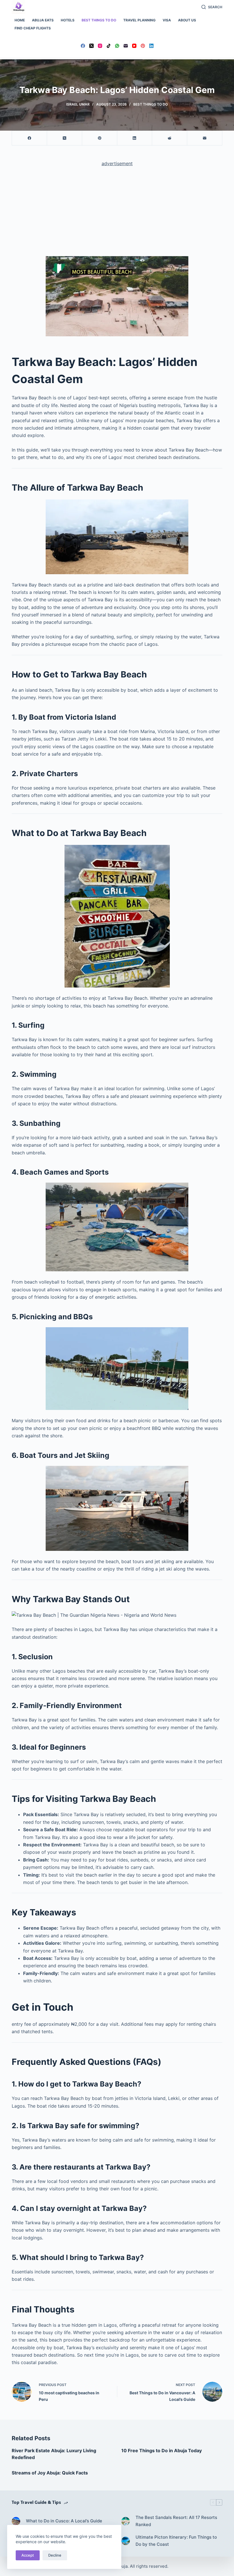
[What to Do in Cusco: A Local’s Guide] (16, 2521)
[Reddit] (170, 138)
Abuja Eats (43, 20)
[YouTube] (134, 46)
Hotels (68, 20)
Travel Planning (139, 20)
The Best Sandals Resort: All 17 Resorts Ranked (176, 2521)
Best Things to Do (99, 20)
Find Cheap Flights (33, 28)
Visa (167, 20)
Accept (28, 2555)
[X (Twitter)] (91, 46)
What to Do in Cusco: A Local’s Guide (64, 2521)
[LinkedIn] (151, 46)
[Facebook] (83, 46)
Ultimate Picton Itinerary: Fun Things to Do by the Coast (176, 2541)
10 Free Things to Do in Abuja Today (162, 2450)
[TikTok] (109, 46)
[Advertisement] (117, 214)
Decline (55, 2555)
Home (20, 20)
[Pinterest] (143, 46)
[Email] (126, 46)
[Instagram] (100, 46)
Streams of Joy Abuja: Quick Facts (50, 2473)
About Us (187, 20)
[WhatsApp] (117, 46)
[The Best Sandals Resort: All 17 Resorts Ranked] (126, 2521)
